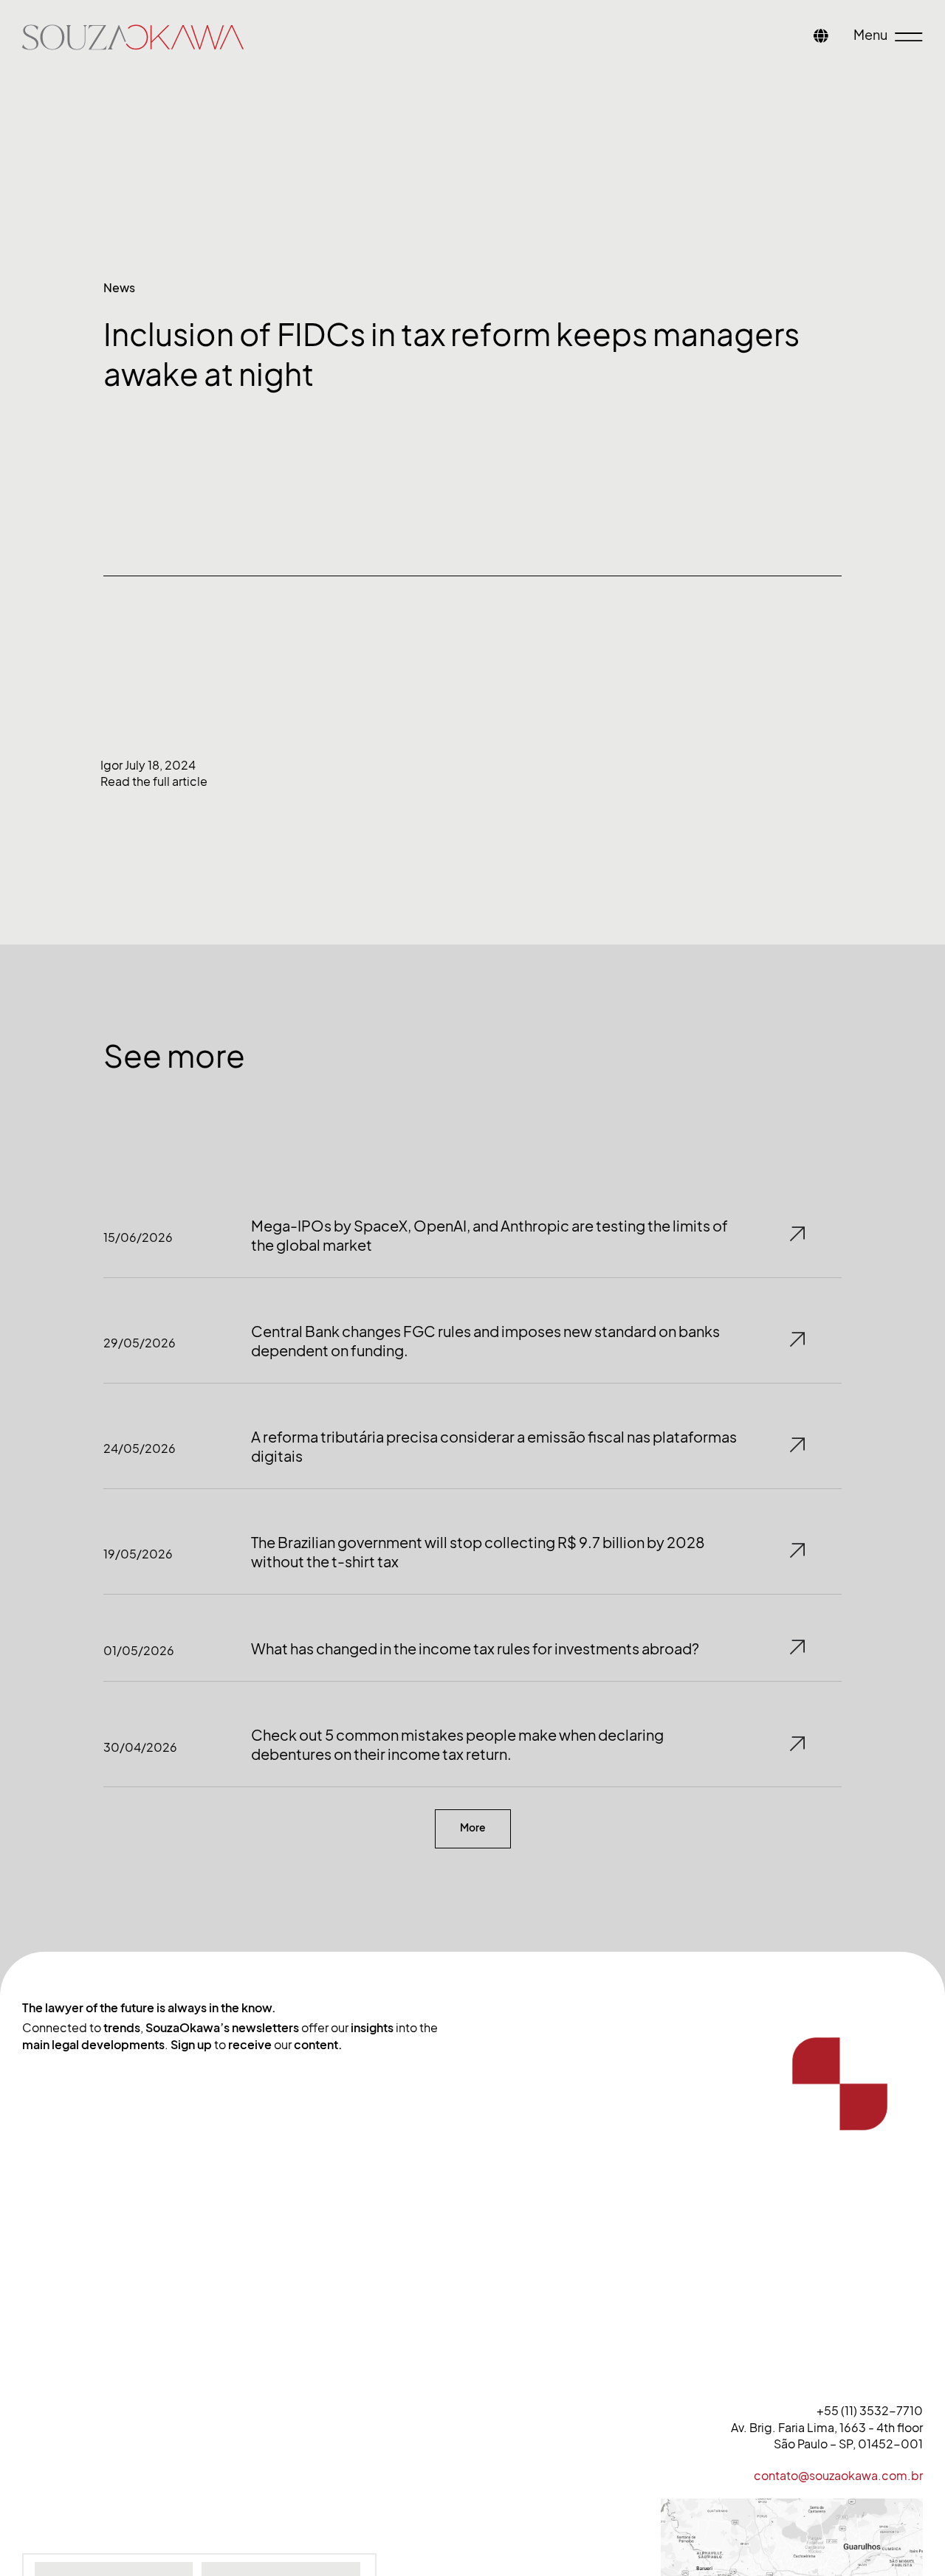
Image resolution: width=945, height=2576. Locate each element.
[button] (473, 1829)
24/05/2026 (140, 1448)
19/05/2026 (138, 1554)
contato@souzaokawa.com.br (838, 2476)
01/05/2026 (139, 1651)
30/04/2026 (140, 1747)
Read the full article (154, 781)
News (119, 288)
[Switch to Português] (821, 37)
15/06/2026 (138, 1237)
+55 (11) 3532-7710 (870, 2411)
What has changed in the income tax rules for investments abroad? (475, 1649)
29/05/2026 (140, 1343)
